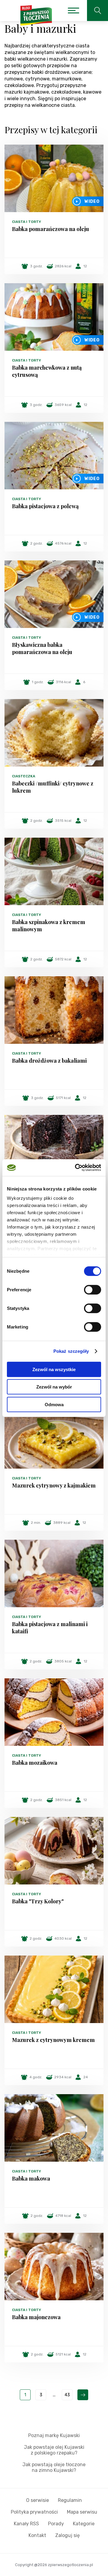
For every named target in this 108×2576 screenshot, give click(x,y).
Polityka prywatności (34, 2512)
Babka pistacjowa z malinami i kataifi (50, 1628)
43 (67, 2395)
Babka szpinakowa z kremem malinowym (49, 926)
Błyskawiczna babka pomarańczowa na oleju (42, 648)
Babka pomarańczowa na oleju (51, 229)
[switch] (93, 1290)
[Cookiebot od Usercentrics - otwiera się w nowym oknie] (76, 1168)
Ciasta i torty (27, 222)
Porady (56, 2524)
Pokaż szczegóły (71, 1351)
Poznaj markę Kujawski (54, 2435)
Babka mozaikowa (35, 1763)
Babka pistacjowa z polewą (45, 506)
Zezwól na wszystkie (54, 1369)
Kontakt (37, 2535)
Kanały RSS (26, 2524)
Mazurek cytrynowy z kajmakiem (54, 1485)
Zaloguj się (67, 2535)
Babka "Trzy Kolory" (38, 1901)
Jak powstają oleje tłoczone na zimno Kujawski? (54, 2467)
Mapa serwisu (82, 2512)
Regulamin (70, 2500)
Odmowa (54, 1404)
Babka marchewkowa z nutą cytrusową (47, 371)
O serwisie (37, 2500)
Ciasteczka (24, 776)
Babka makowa (31, 2178)
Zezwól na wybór (54, 1387)
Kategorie (84, 2524)
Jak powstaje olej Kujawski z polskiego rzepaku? (54, 2450)
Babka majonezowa (36, 2317)
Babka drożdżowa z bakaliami (49, 1061)
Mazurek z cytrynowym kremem (53, 2040)
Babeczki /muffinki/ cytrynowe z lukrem (53, 787)
